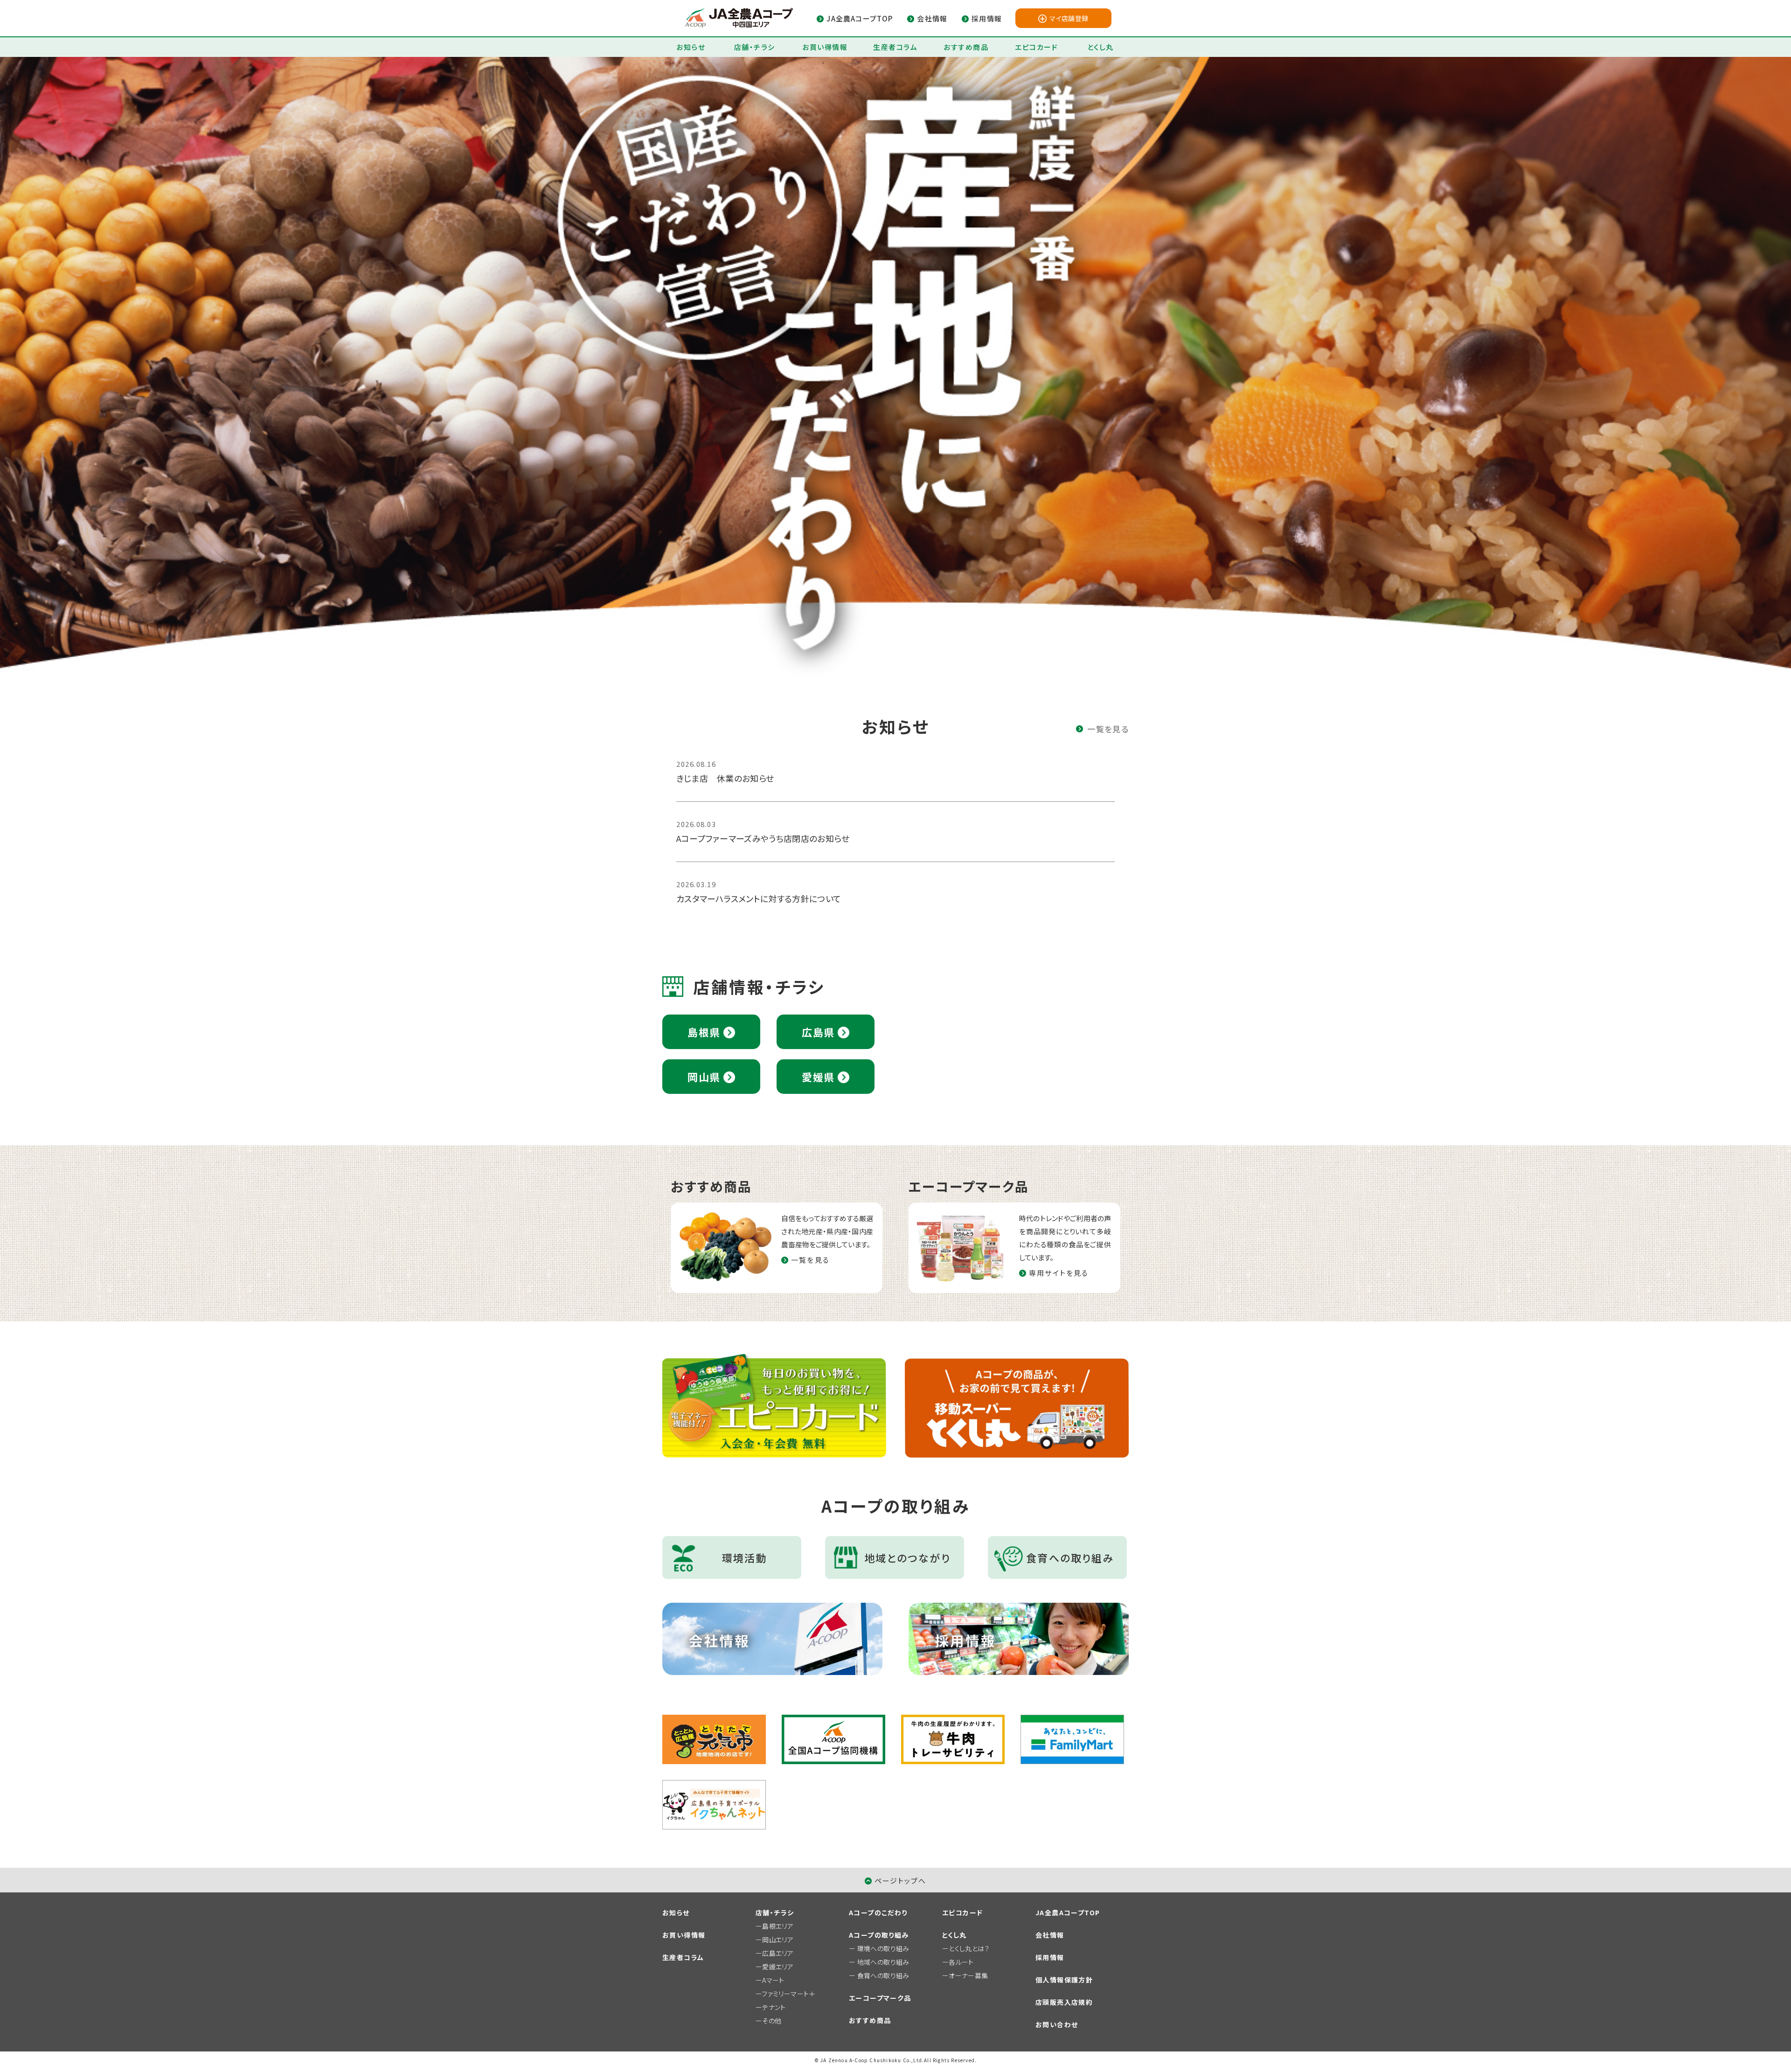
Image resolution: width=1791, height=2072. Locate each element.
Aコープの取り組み (879, 1935)
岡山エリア (778, 1940)
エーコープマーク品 (880, 1998)
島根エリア (778, 1926)
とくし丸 (1100, 47)
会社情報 (1050, 1935)
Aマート (773, 1980)
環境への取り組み (883, 1948)
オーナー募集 (968, 1975)
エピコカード (1036, 47)
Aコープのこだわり (878, 1912)
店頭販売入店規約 (1064, 2002)
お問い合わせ (1057, 2024)
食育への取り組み (883, 1975)
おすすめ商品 (966, 47)
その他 (772, 2021)
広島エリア (778, 1953)
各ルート (961, 1962)
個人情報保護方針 (1064, 1980)
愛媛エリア (778, 1967)
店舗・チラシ (755, 47)
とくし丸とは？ (969, 1948)
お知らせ (691, 47)
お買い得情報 (825, 47)
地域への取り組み (883, 1962)
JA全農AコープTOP (1068, 1912)
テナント (774, 2007)
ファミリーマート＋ (788, 1994)
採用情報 (1050, 1957)
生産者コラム (895, 47)
